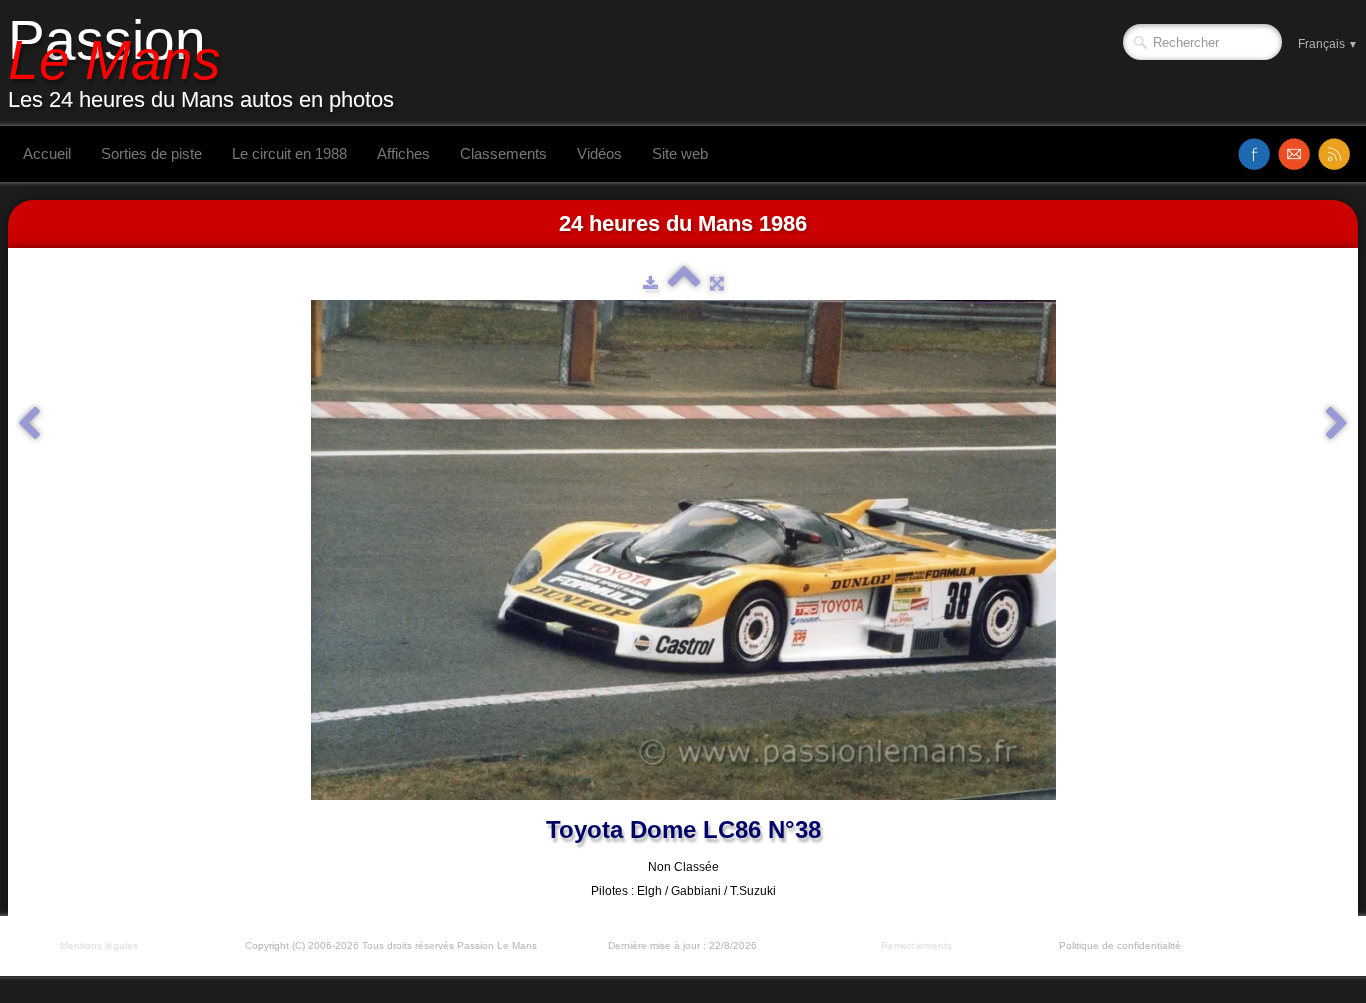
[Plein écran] (717, 283)
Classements (503, 153)
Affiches (403, 153)
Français (1328, 44)
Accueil (47, 153)
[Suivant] (1337, 424)
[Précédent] (29, 424)
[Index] (684, 283)
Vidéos (599, 153)
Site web (680, 153)
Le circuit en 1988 (289, 153)
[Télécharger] (650, 283)
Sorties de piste (151, 153)
